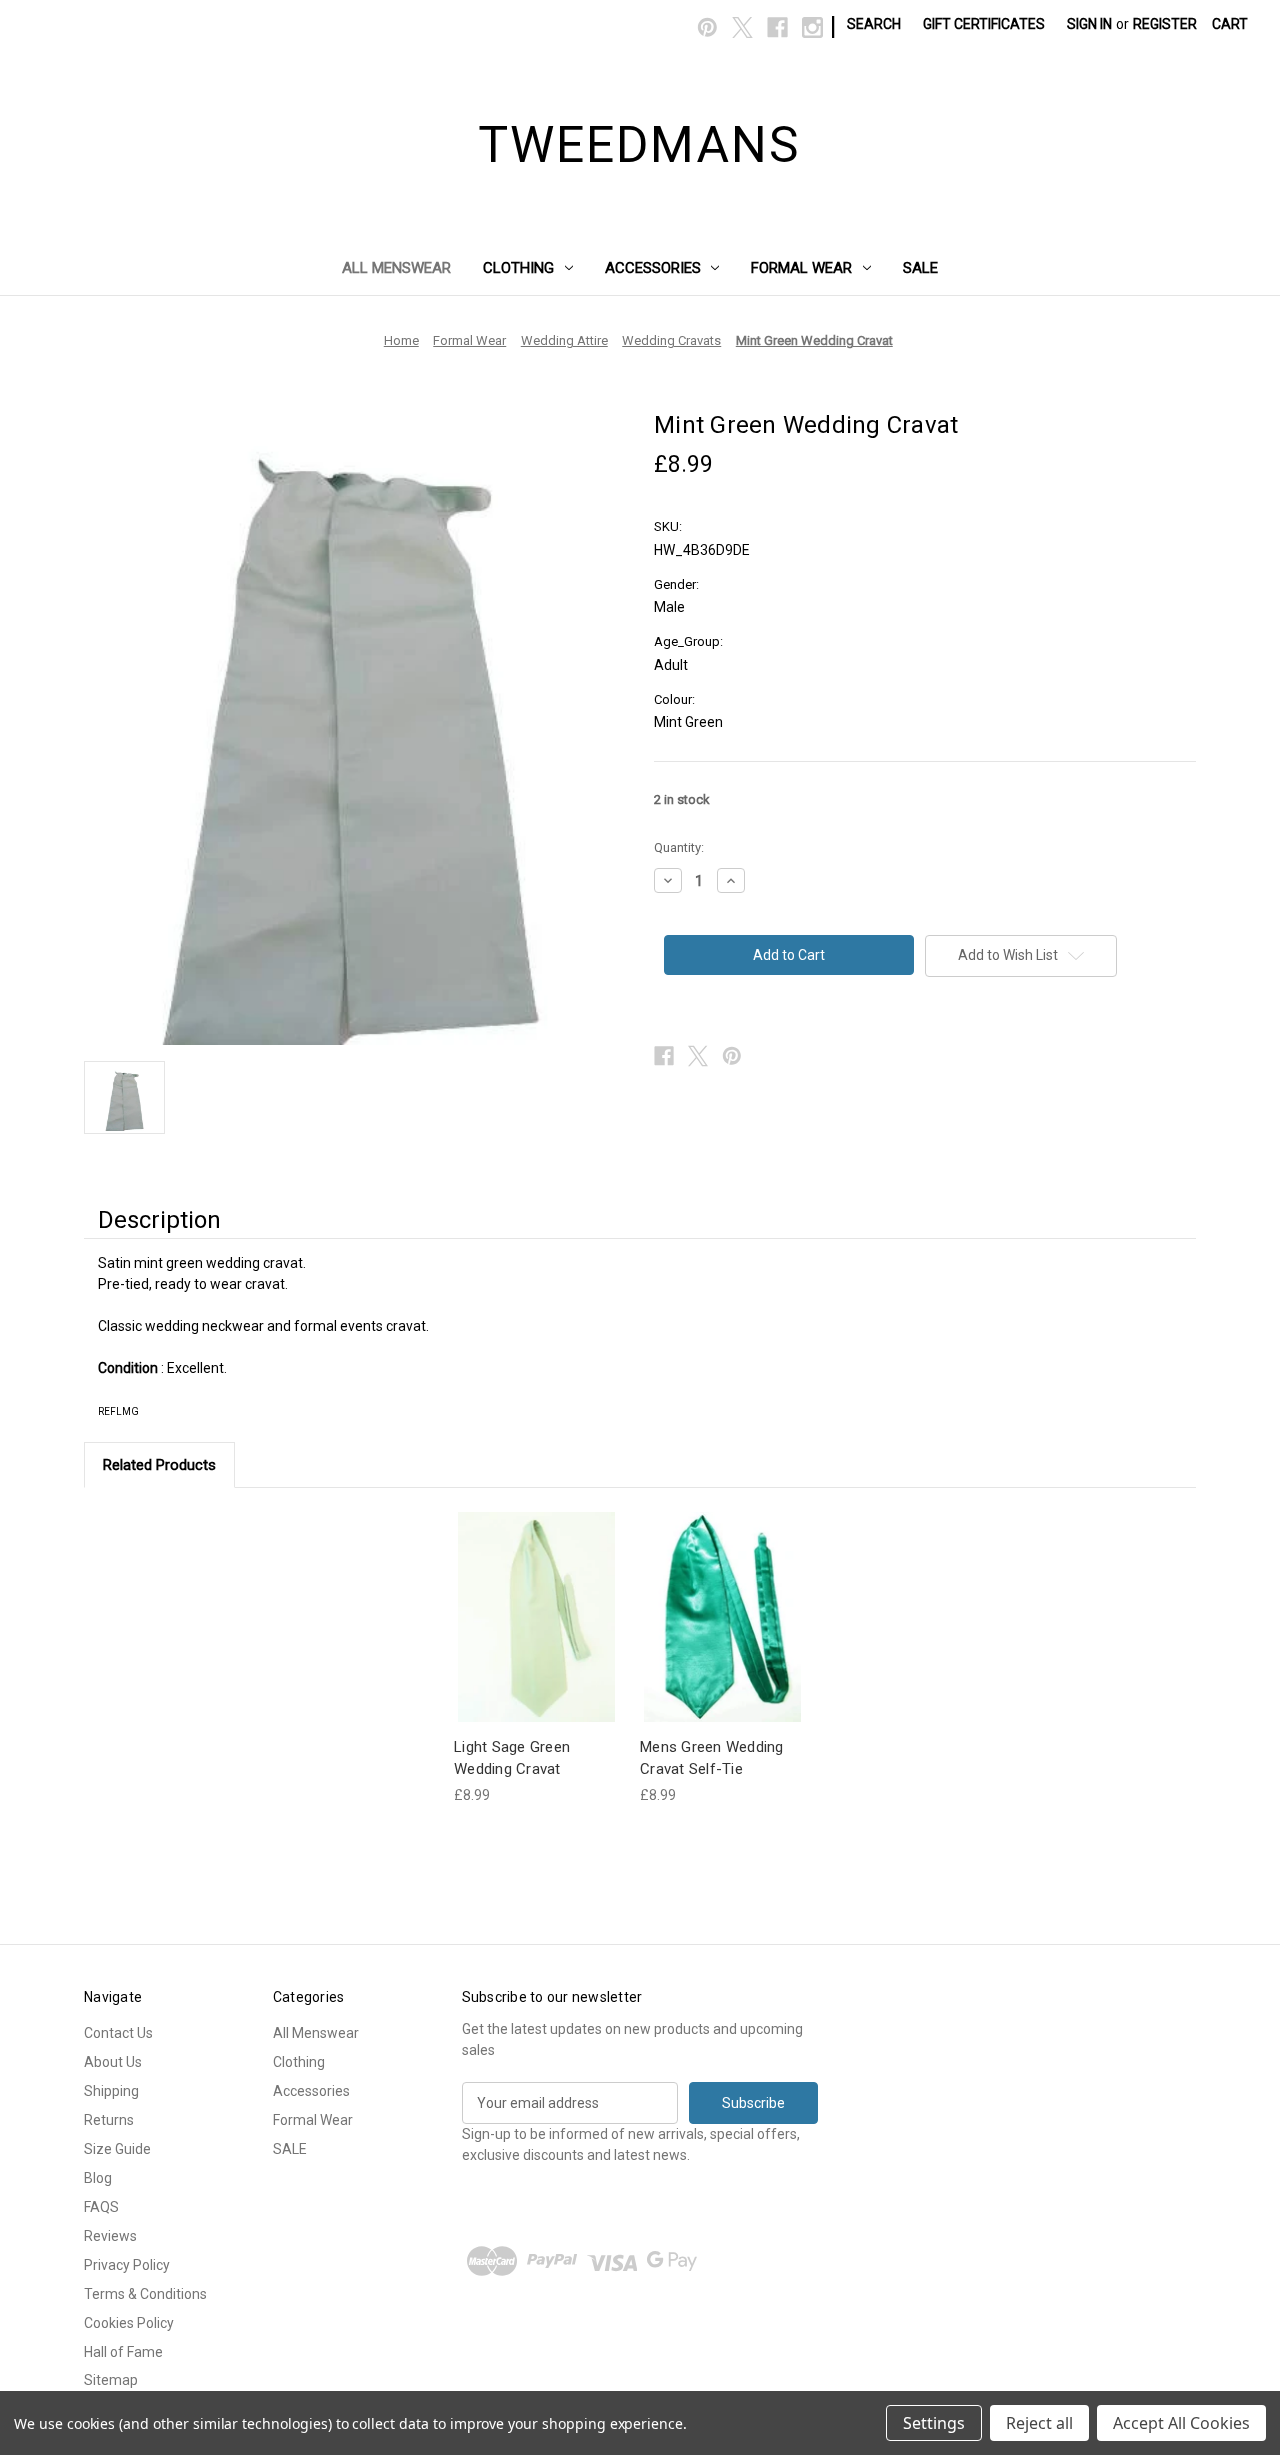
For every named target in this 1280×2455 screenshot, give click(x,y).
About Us (113, 2062)
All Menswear (396, 268)
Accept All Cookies (1181, 2423)
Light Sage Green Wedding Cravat (512, 1758)
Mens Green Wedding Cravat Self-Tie (712, 1758)
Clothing (518, 268)
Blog (98, 2178)
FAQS (101, 2207)
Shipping (111, 2091)
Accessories (653, 268)
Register (1165, 24)
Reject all (1039, 2423)
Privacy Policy (127, 2265)
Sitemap (111, 2380)
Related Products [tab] (159, 1465)
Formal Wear (801, 268)
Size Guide (117, 2149)
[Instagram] (812, 27)
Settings (934, 2423)
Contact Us (118, 2033)
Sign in (1089, 24)
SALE (920, 268)
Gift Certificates (984, 24)
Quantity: (679, 847)
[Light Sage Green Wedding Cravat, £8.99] (536, 1617)
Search (874, 24)
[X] (742, 27)
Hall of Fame (123, 2352)
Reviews (110, 2236)
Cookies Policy (129, 2323)
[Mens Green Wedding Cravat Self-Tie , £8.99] (722, 1617)
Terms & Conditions (145, 2294)
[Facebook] (777, 27)
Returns (109, 2120)
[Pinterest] (707, 27)
